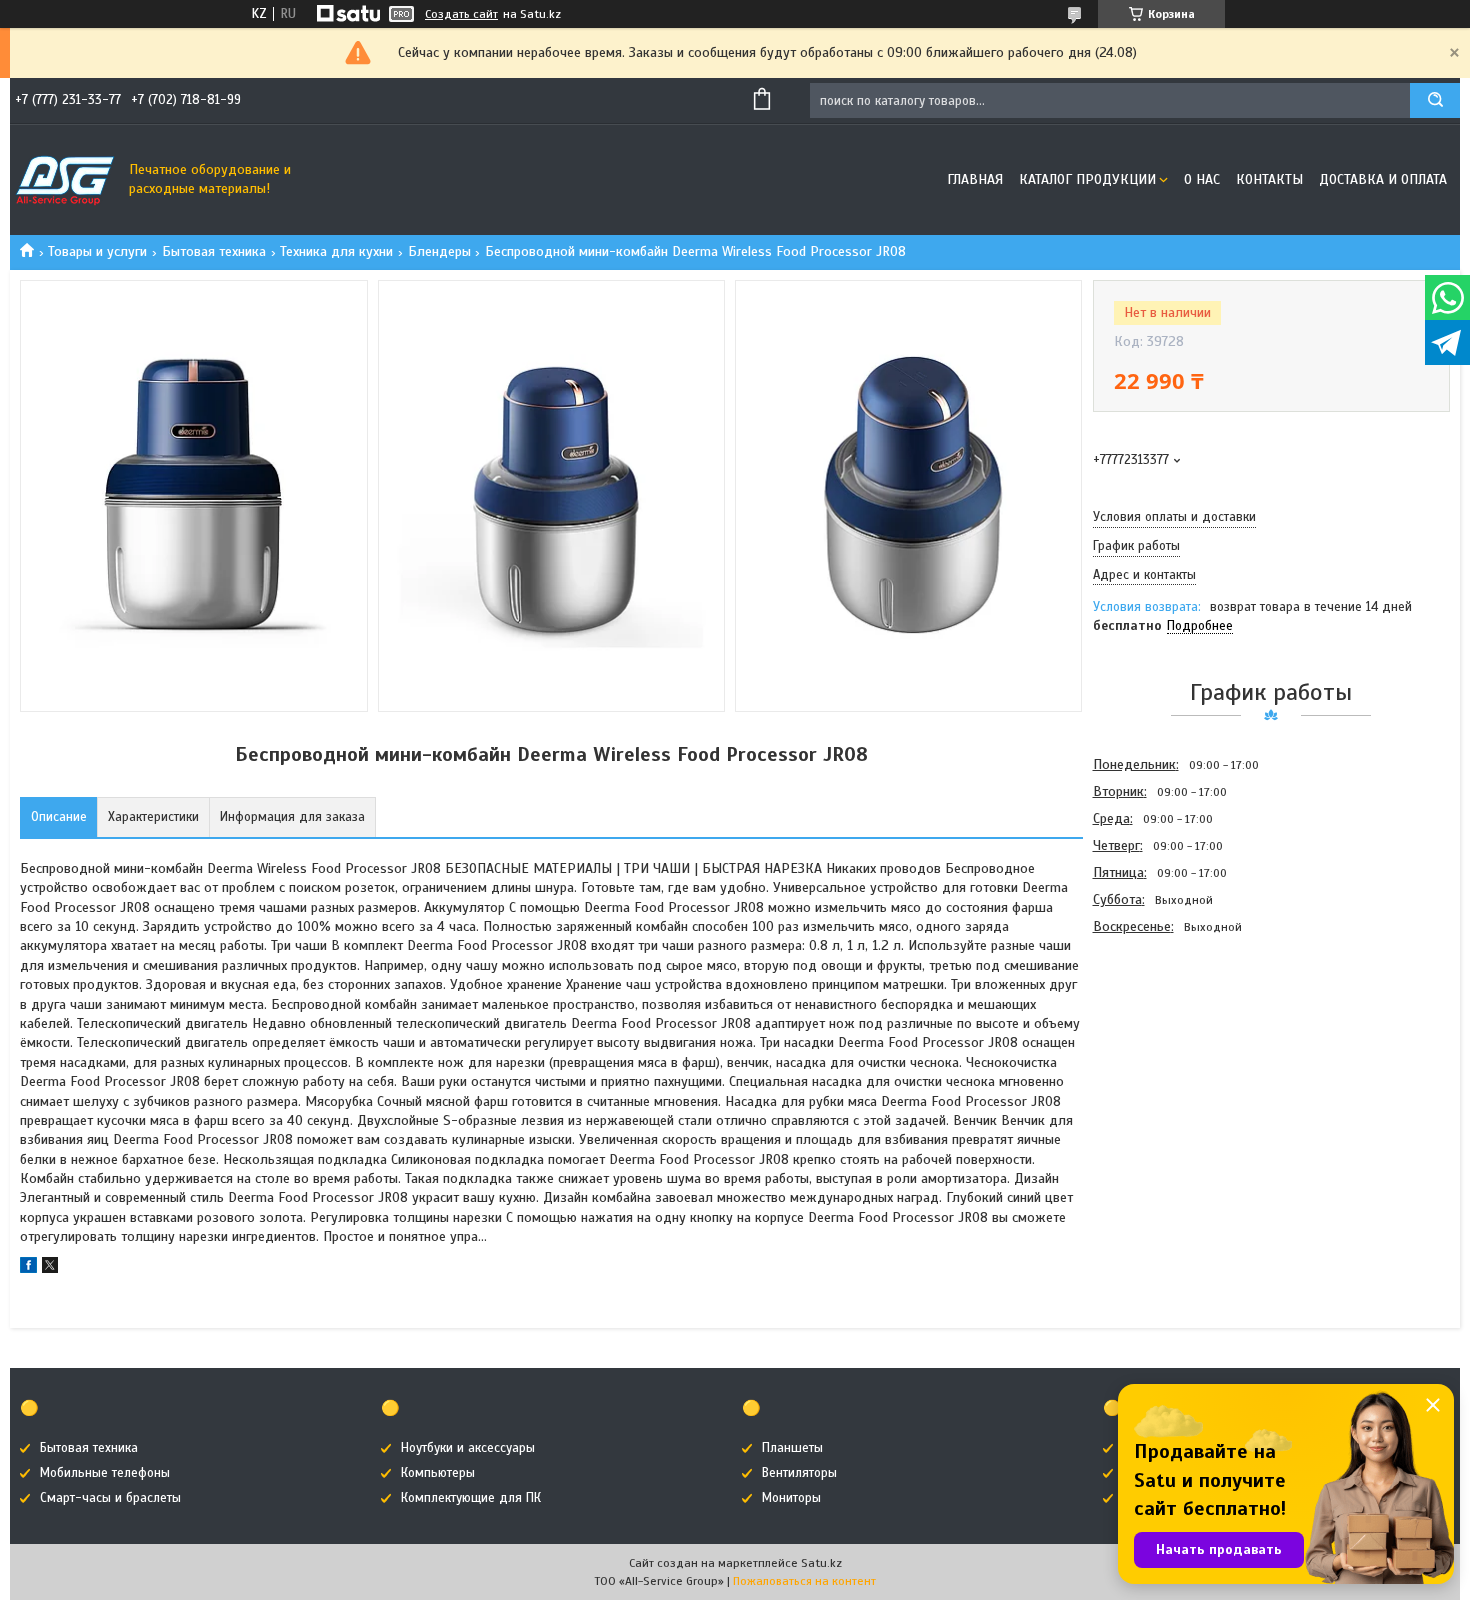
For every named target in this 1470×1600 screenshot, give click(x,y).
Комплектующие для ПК (471, 1498)
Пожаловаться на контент (804, 1581)
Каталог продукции (1087, 179)
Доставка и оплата (1383, 179)
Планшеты (792, 1448)
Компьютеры (438, 1473)
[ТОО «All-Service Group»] (65, 180)
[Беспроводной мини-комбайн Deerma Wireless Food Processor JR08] (1164, 1048)
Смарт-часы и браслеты (110, 1498)
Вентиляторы (799, 1473)
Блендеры (439, 251)
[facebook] (28, 1268)
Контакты (1269, 179)
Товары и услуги (97, 251)
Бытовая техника (214, 251)
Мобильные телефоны (105, 1473)
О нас (1202, 179)
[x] (50, 1268)
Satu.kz (821, 1563)
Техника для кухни (336, 251)
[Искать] (1435, 100)
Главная (975, 179)
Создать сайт (461, 14)
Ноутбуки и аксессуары (468, 1448)
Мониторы (791, 1498)
